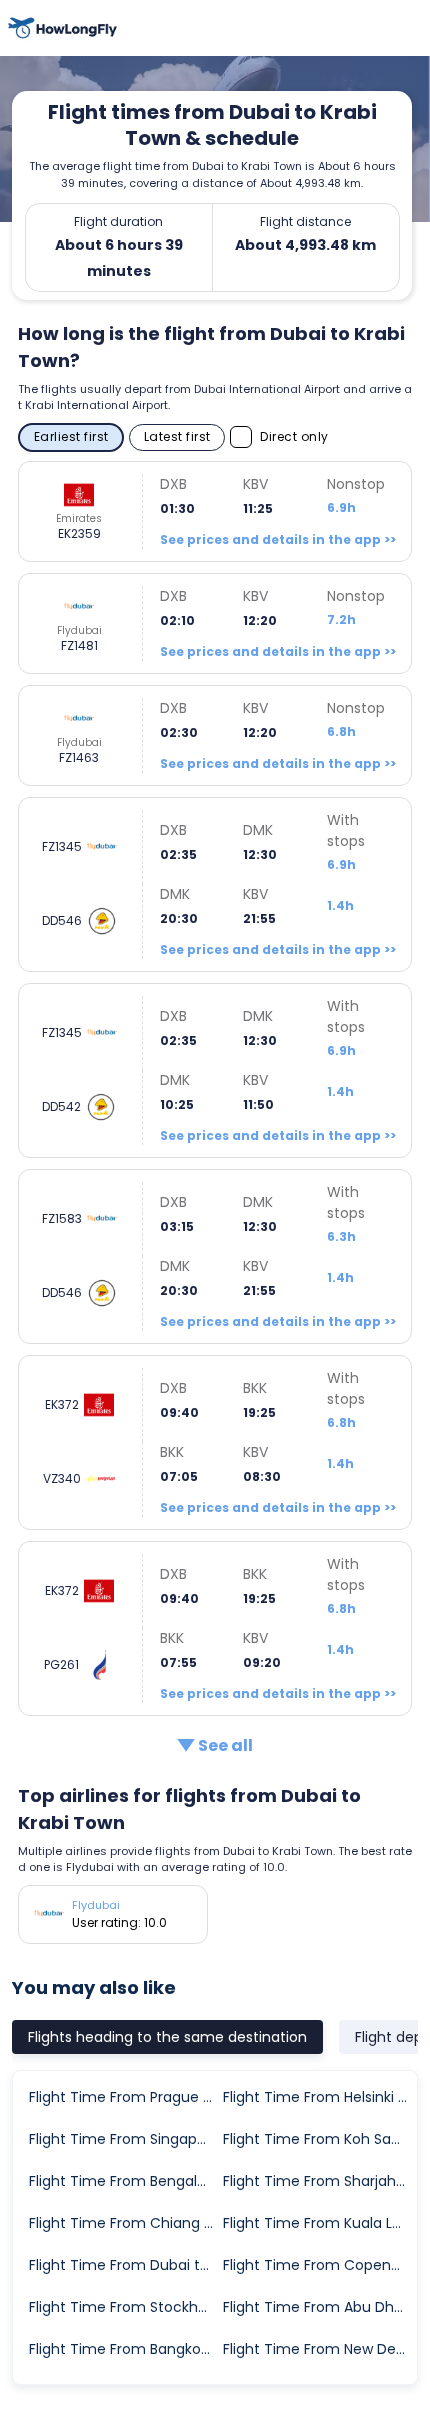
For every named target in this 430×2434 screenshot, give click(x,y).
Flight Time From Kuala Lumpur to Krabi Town (319, 2223)
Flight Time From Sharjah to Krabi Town (319, 2181)
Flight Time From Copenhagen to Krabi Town (319, 2265)
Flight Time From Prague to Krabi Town (125, 2097)
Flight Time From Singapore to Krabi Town (125, 2139)
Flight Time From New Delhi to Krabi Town (319, 2349)
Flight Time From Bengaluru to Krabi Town (125, 2181)
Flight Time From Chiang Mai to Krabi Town (125, 2223)
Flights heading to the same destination (167, 2037)
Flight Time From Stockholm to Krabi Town (125, 2307)
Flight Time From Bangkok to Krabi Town (125, 2349)
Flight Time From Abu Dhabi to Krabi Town (319, 2307)
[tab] (167, 2037)
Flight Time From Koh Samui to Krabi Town (319, 2139)
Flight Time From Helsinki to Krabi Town (319, 2097)
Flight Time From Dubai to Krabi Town (125, 2265)
